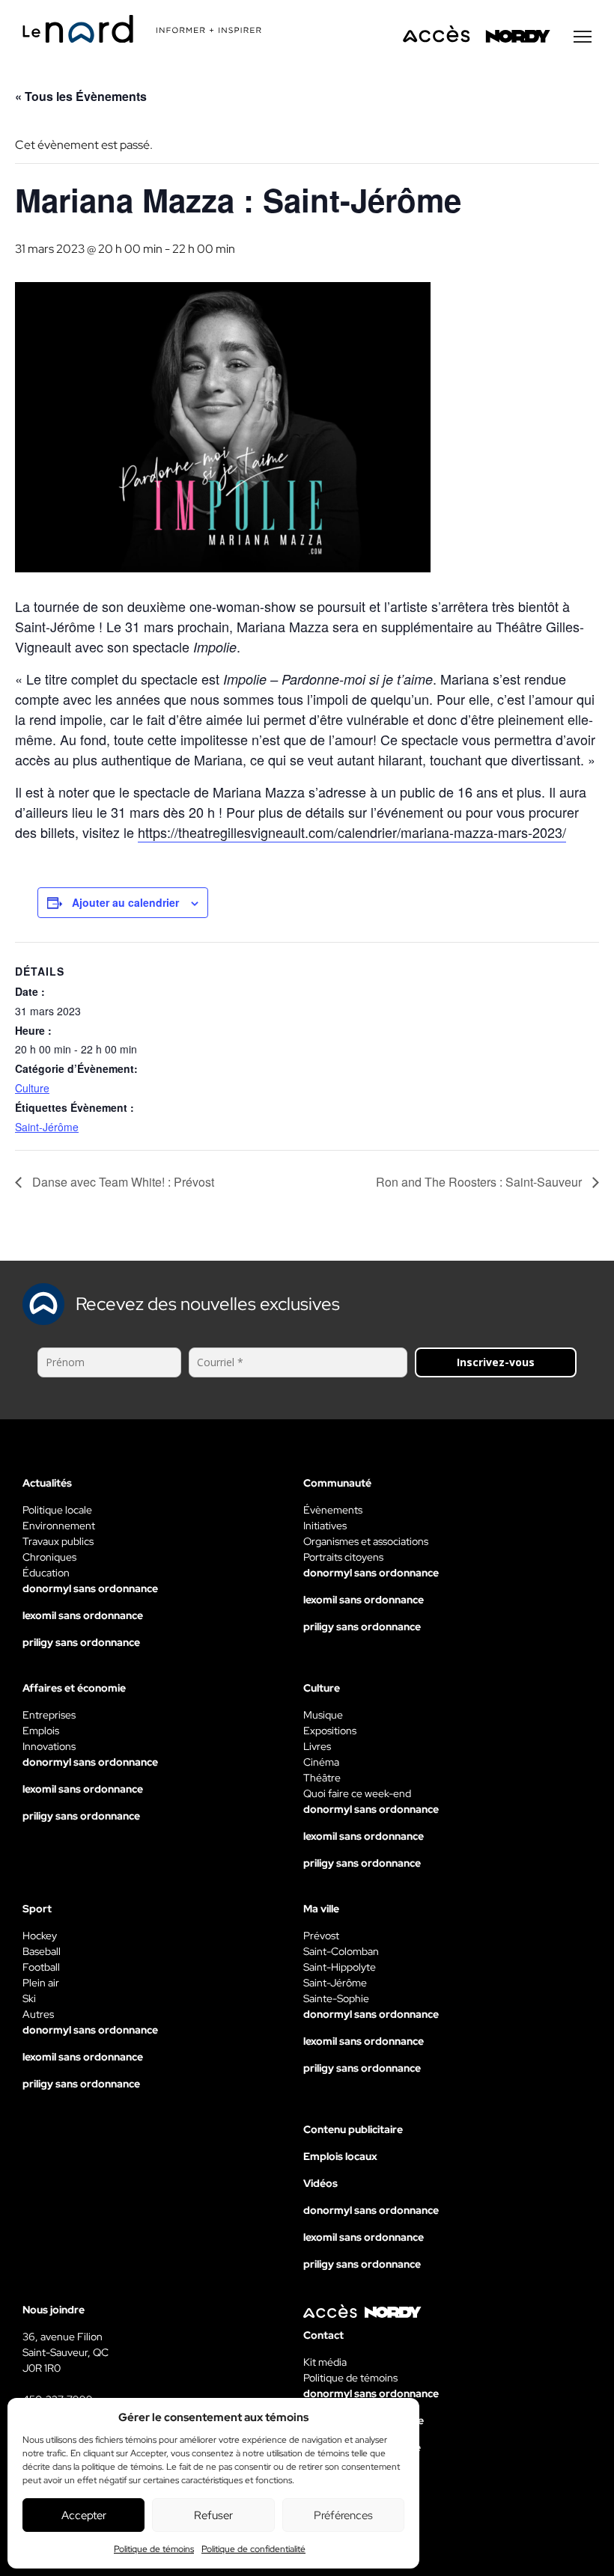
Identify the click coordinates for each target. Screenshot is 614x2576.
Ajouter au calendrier (125, 902)
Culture (32, 1088)
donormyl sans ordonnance (90, 1588)
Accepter (84, 2515)
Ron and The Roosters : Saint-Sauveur (480, 1182)
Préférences (343, 2515)
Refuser (213, 2515)
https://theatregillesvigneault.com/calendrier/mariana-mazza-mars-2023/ (352, 832)
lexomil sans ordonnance (83, 1615)
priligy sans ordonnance (81, 1642)
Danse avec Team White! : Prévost (122, 1182)
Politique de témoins (154, 2549)
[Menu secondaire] (583, 37)
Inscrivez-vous (496, 1362)
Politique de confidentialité (253, 2549)
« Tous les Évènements (81, 96)
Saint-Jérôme (47, 1127)
